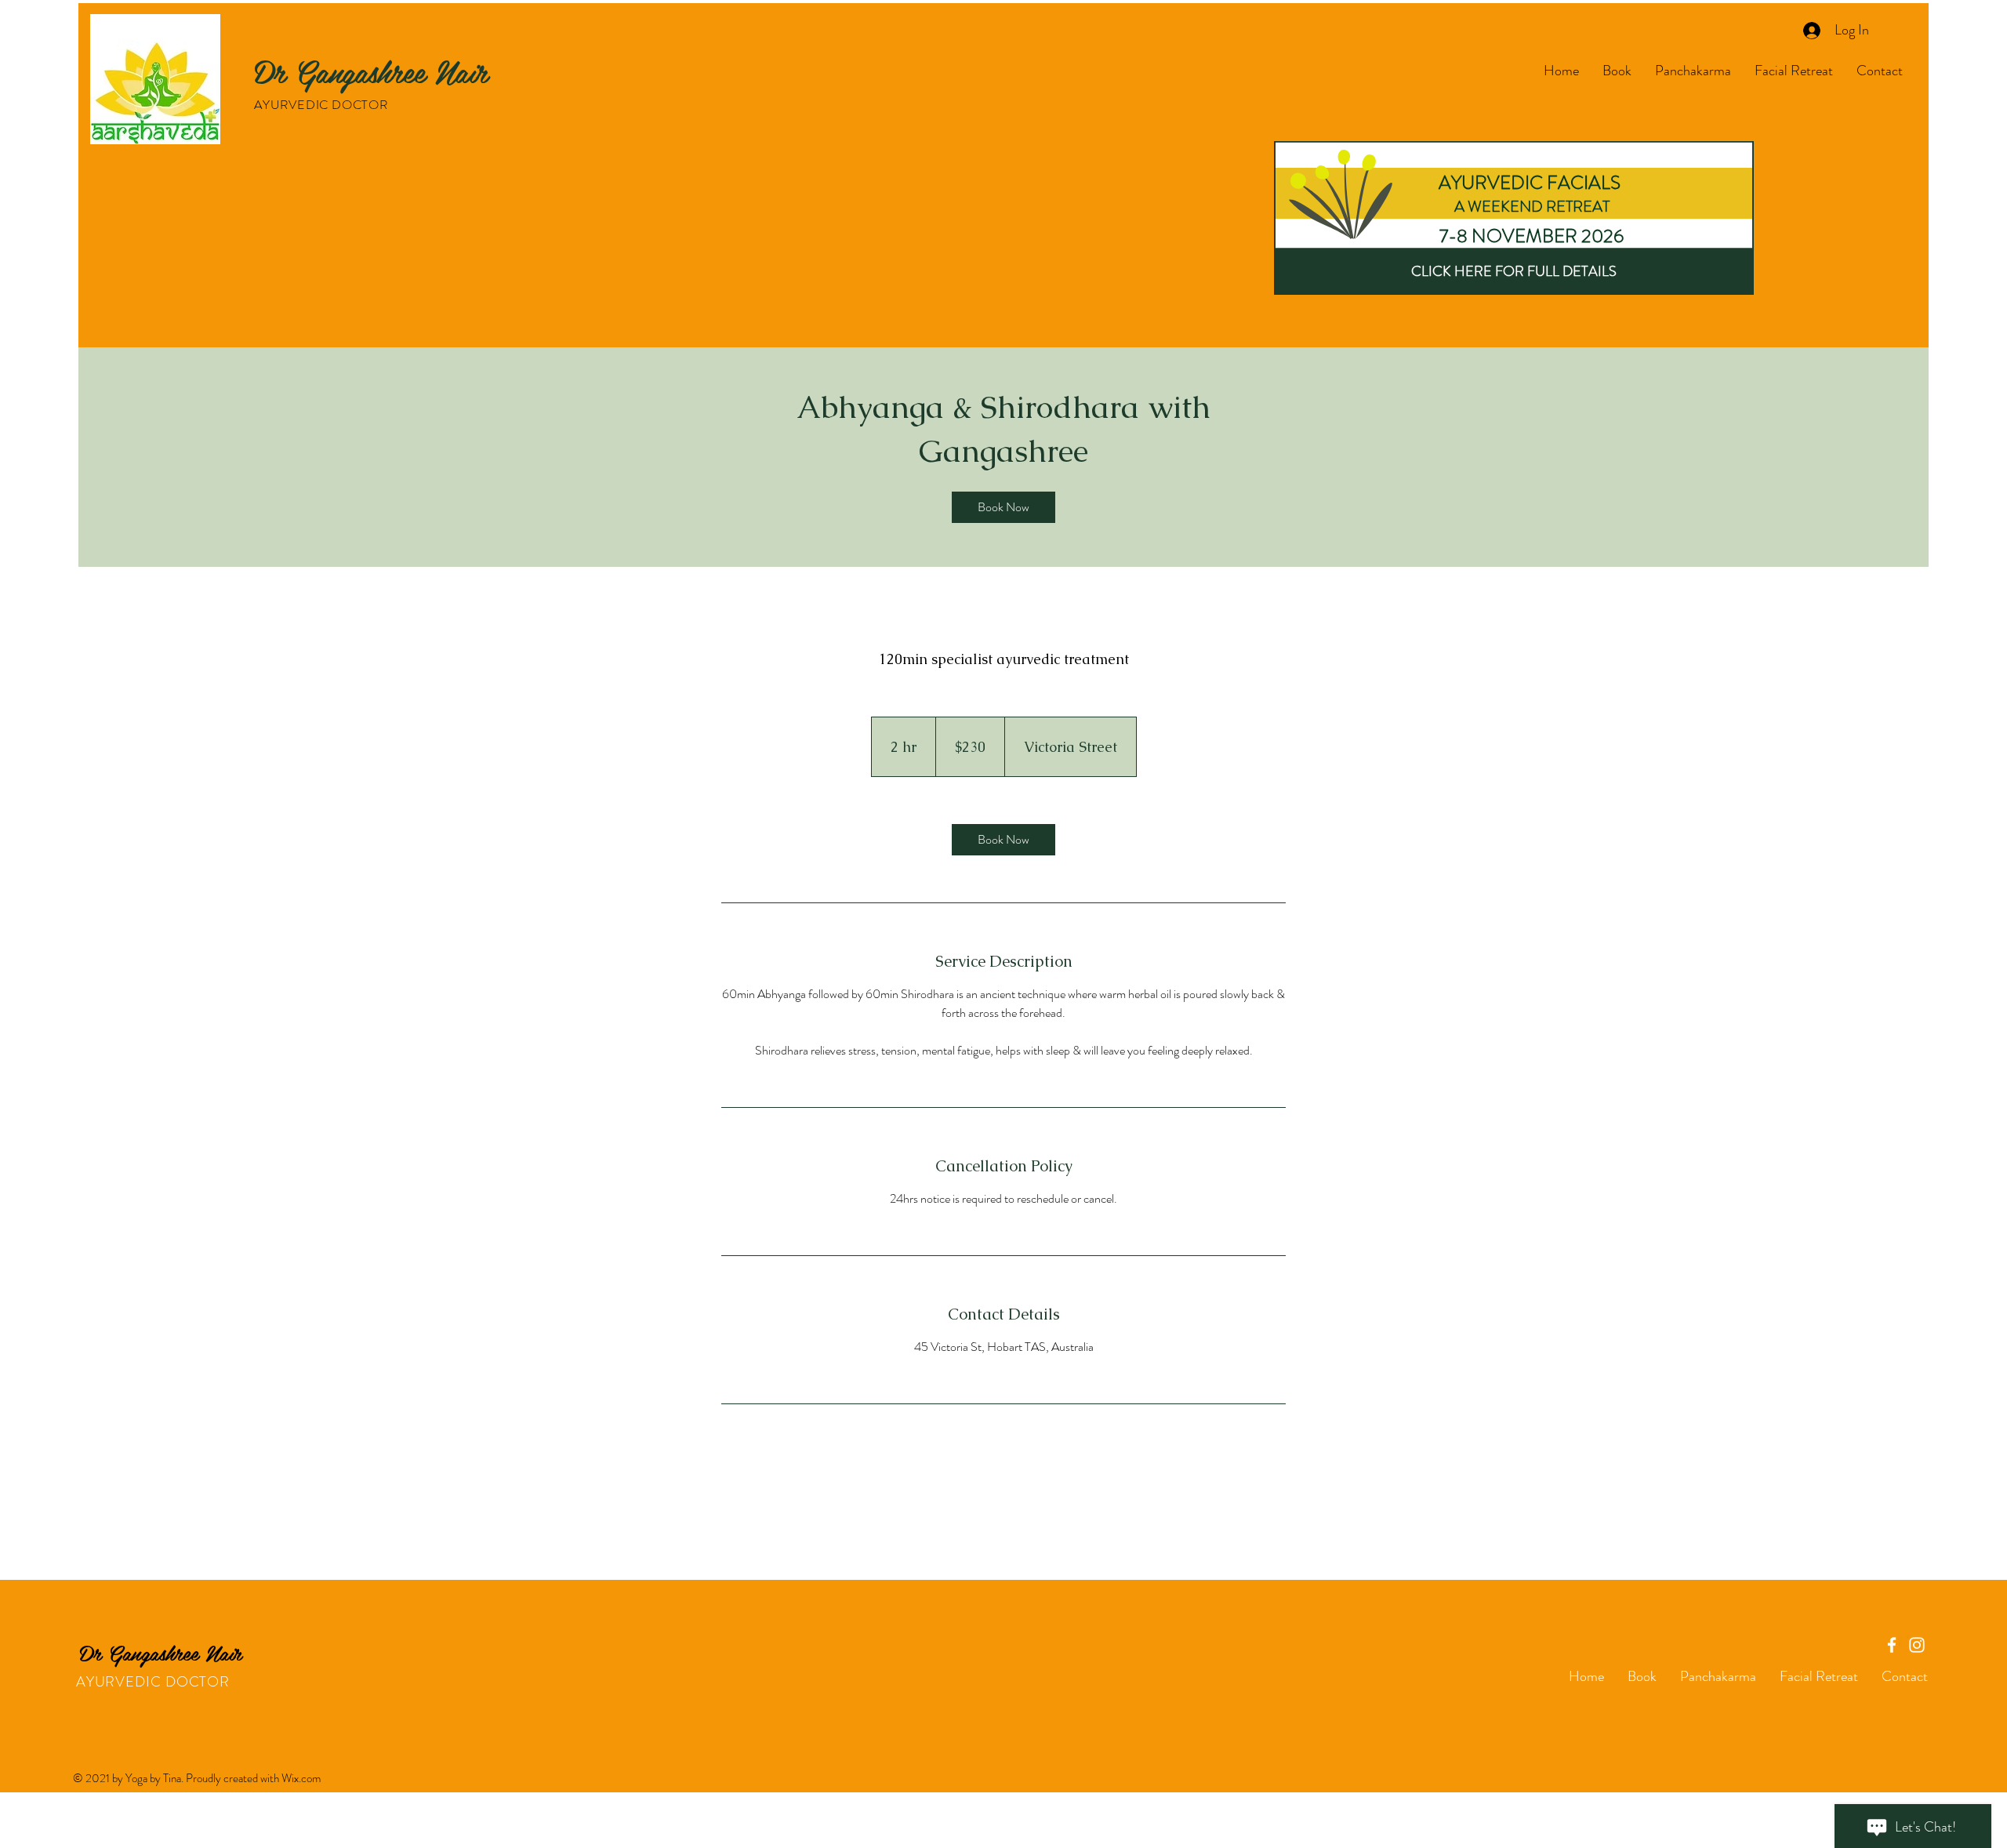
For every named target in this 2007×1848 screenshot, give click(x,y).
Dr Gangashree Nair (371, 71)
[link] (1003, 507)
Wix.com (301, 1778)
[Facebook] (1892, 1645)
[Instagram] (1917, 1645)
